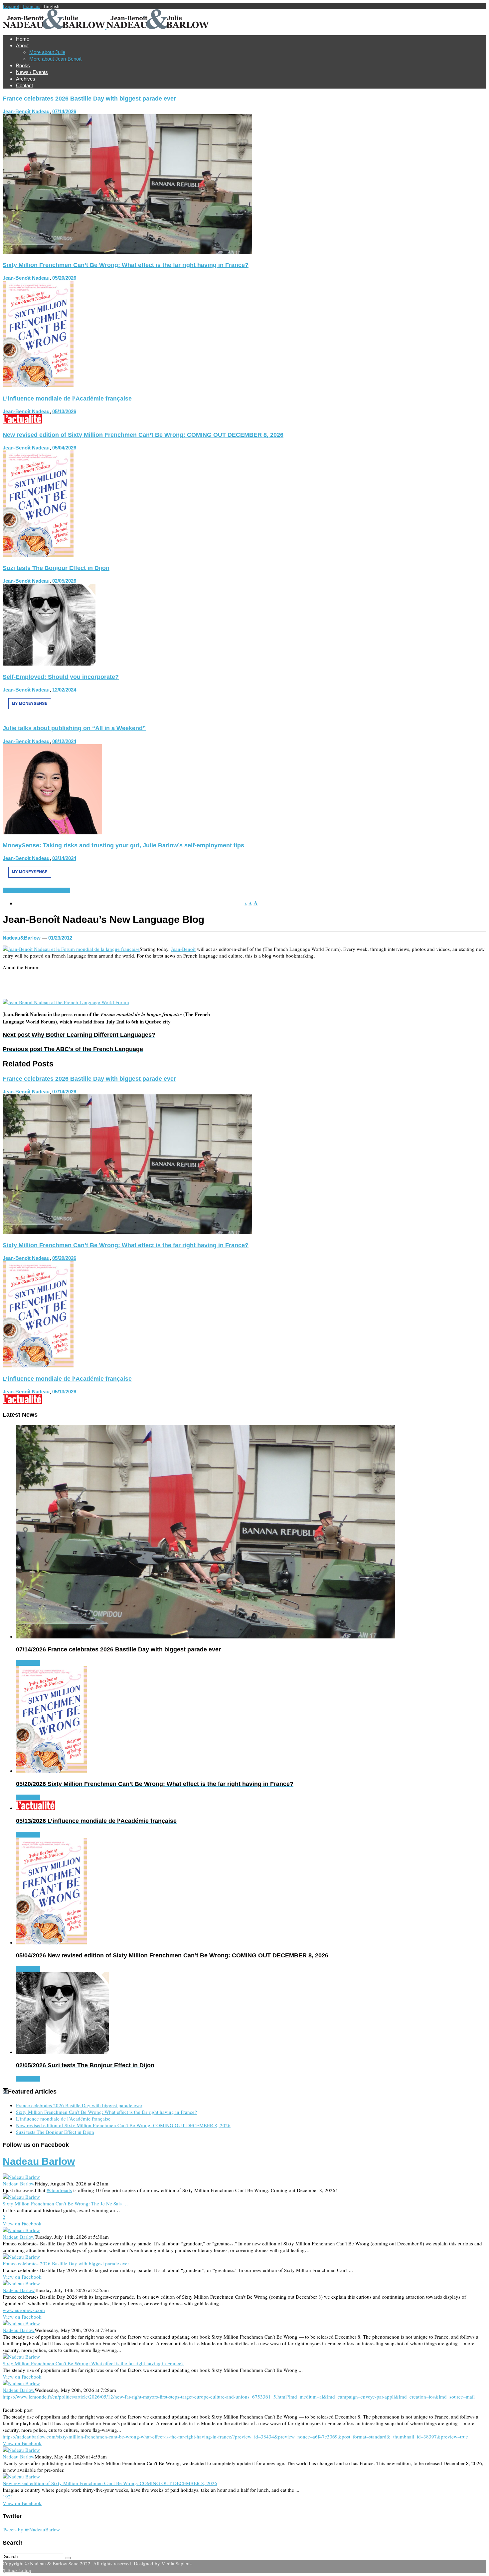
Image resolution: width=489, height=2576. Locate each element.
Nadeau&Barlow (22, 938)
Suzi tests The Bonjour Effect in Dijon (56, 568)
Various (62, 890)
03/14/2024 (64, 858)
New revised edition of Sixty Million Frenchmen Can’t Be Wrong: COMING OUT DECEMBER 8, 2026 (143, 435)
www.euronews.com (24, 2310)
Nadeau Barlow (39, 2161)
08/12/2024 (64, 741)
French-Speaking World (28, 890)
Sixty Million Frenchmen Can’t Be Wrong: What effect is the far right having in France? (126, 265)
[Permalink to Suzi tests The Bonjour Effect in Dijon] (49, 664)
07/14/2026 (64, 111)
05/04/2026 (64, 448)
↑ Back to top (17, 2570)
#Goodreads (59, 2190)
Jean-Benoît (183, 949)
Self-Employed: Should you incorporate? (61, 677)
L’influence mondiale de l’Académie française (67, 399)
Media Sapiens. (177, 2563)
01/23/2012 (60, 938)
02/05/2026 (64, 581)
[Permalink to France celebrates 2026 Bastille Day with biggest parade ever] (127, 252)
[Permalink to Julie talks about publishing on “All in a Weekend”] (52, 832)
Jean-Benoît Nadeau (26, 111)
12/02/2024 (64, 690)
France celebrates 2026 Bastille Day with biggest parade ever (89, 99)
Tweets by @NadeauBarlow (31, 2529)
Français (32, 6)
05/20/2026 (64, 278)
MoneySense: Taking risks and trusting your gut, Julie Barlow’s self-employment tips (123, 845)
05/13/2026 (64, 411)
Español (11, 6)
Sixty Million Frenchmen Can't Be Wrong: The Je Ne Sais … (65, 2203)
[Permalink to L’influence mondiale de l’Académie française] (22, 422)
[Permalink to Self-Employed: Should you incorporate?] (30, 715)
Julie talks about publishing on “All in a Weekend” (74, 728)
